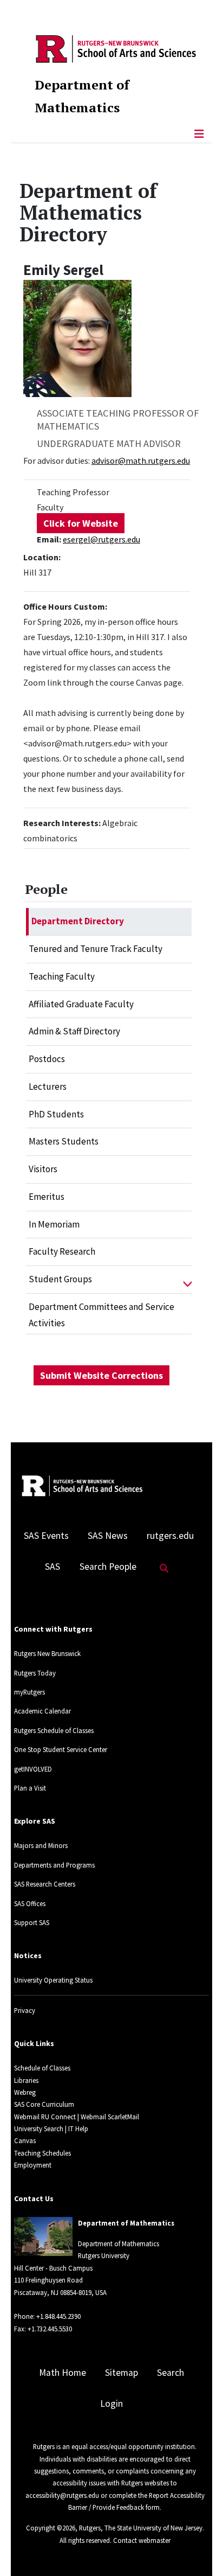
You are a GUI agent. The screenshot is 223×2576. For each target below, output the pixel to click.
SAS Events (46, 1536)
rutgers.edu (170, 1536)
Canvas (25, 2140)
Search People (108, 1567)
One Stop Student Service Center (61, 1749)
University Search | (40, 2128)
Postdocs (47, 1059)
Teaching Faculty (62, 976)
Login (111, 2404)
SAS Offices (30, 1903)
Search (170, 2373)
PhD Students (56, 1114)
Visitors (43, 1169)
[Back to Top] (199, 2550)
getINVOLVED (33, 1769)
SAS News (108, 1536)
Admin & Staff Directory (74, 1031)
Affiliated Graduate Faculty (81, 1004)
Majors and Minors (41, 1845)
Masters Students (64, 1141)
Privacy (25, 2010)
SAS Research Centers (45, 1884)
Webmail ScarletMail (110, 2117)
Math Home (63, 2373)
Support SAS (32, 1922)
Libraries (26, 2080)
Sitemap (122, 2373)
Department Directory (78, 921)
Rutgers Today (35, 1673)
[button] (188, 1280)
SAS (53, 1567)
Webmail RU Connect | (47, 2117)
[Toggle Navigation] (199, 134)
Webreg (25, 2092)
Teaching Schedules (42, 2153)
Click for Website (81, 523)
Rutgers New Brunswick (47, 1653)
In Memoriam (54, 1224)
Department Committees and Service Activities (101, 1315)
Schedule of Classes (42, 2068)
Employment (33, 2165)
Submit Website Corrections (101, 1375)
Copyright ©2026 (51, 2528)
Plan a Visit (30, 1788)
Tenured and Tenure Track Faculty (96, 949)
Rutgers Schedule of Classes (54, 1730)
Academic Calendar (42, 1711)
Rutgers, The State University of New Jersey (141, 2528)
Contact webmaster (142, 2540)
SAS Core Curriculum (44, 2104)
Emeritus (47, 1197)
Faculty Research (62, 1251)
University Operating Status (53, 1980)
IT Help (78, 2128)
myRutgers (29, 1692)
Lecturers (48, 1086)
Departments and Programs (54, 1865)
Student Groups (60, 1279)
